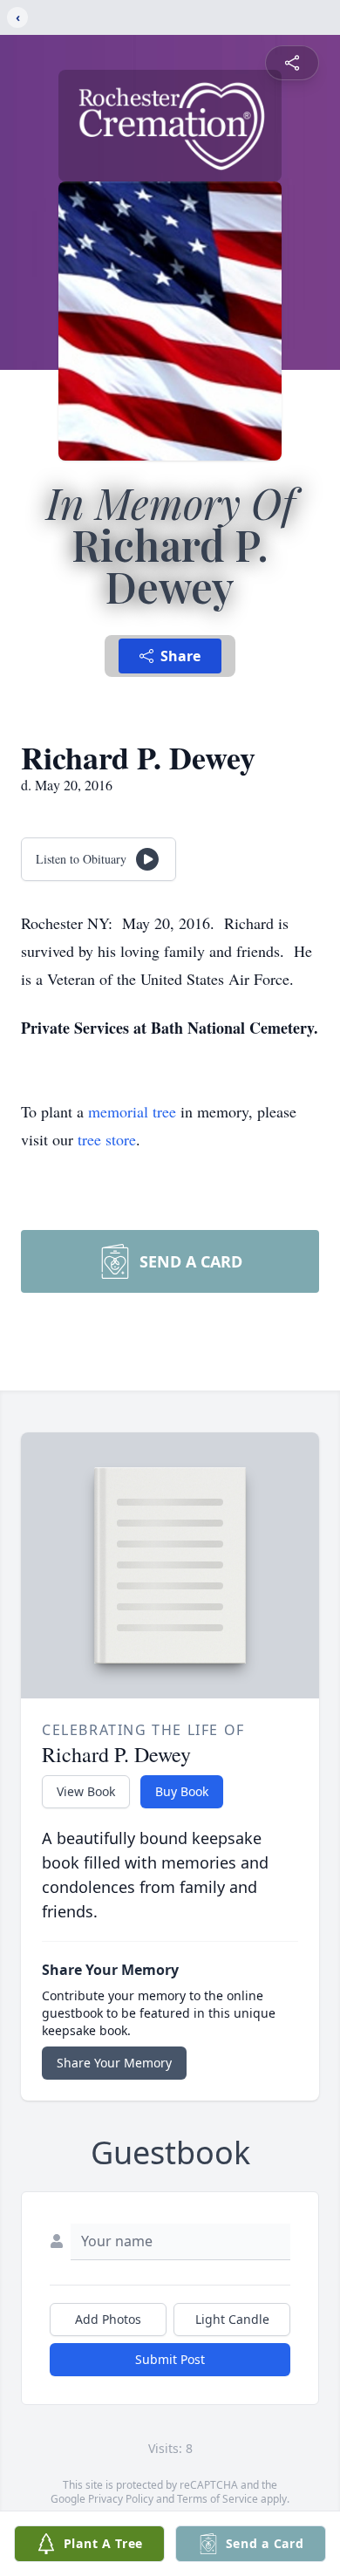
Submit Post (170, 2359)
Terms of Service (218, 2499)
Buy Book (182, 1791)
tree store (107, 1139)
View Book (86, 1791)
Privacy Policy (121, 2499)
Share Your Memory (114, 2063)
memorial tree (132, 1111)
